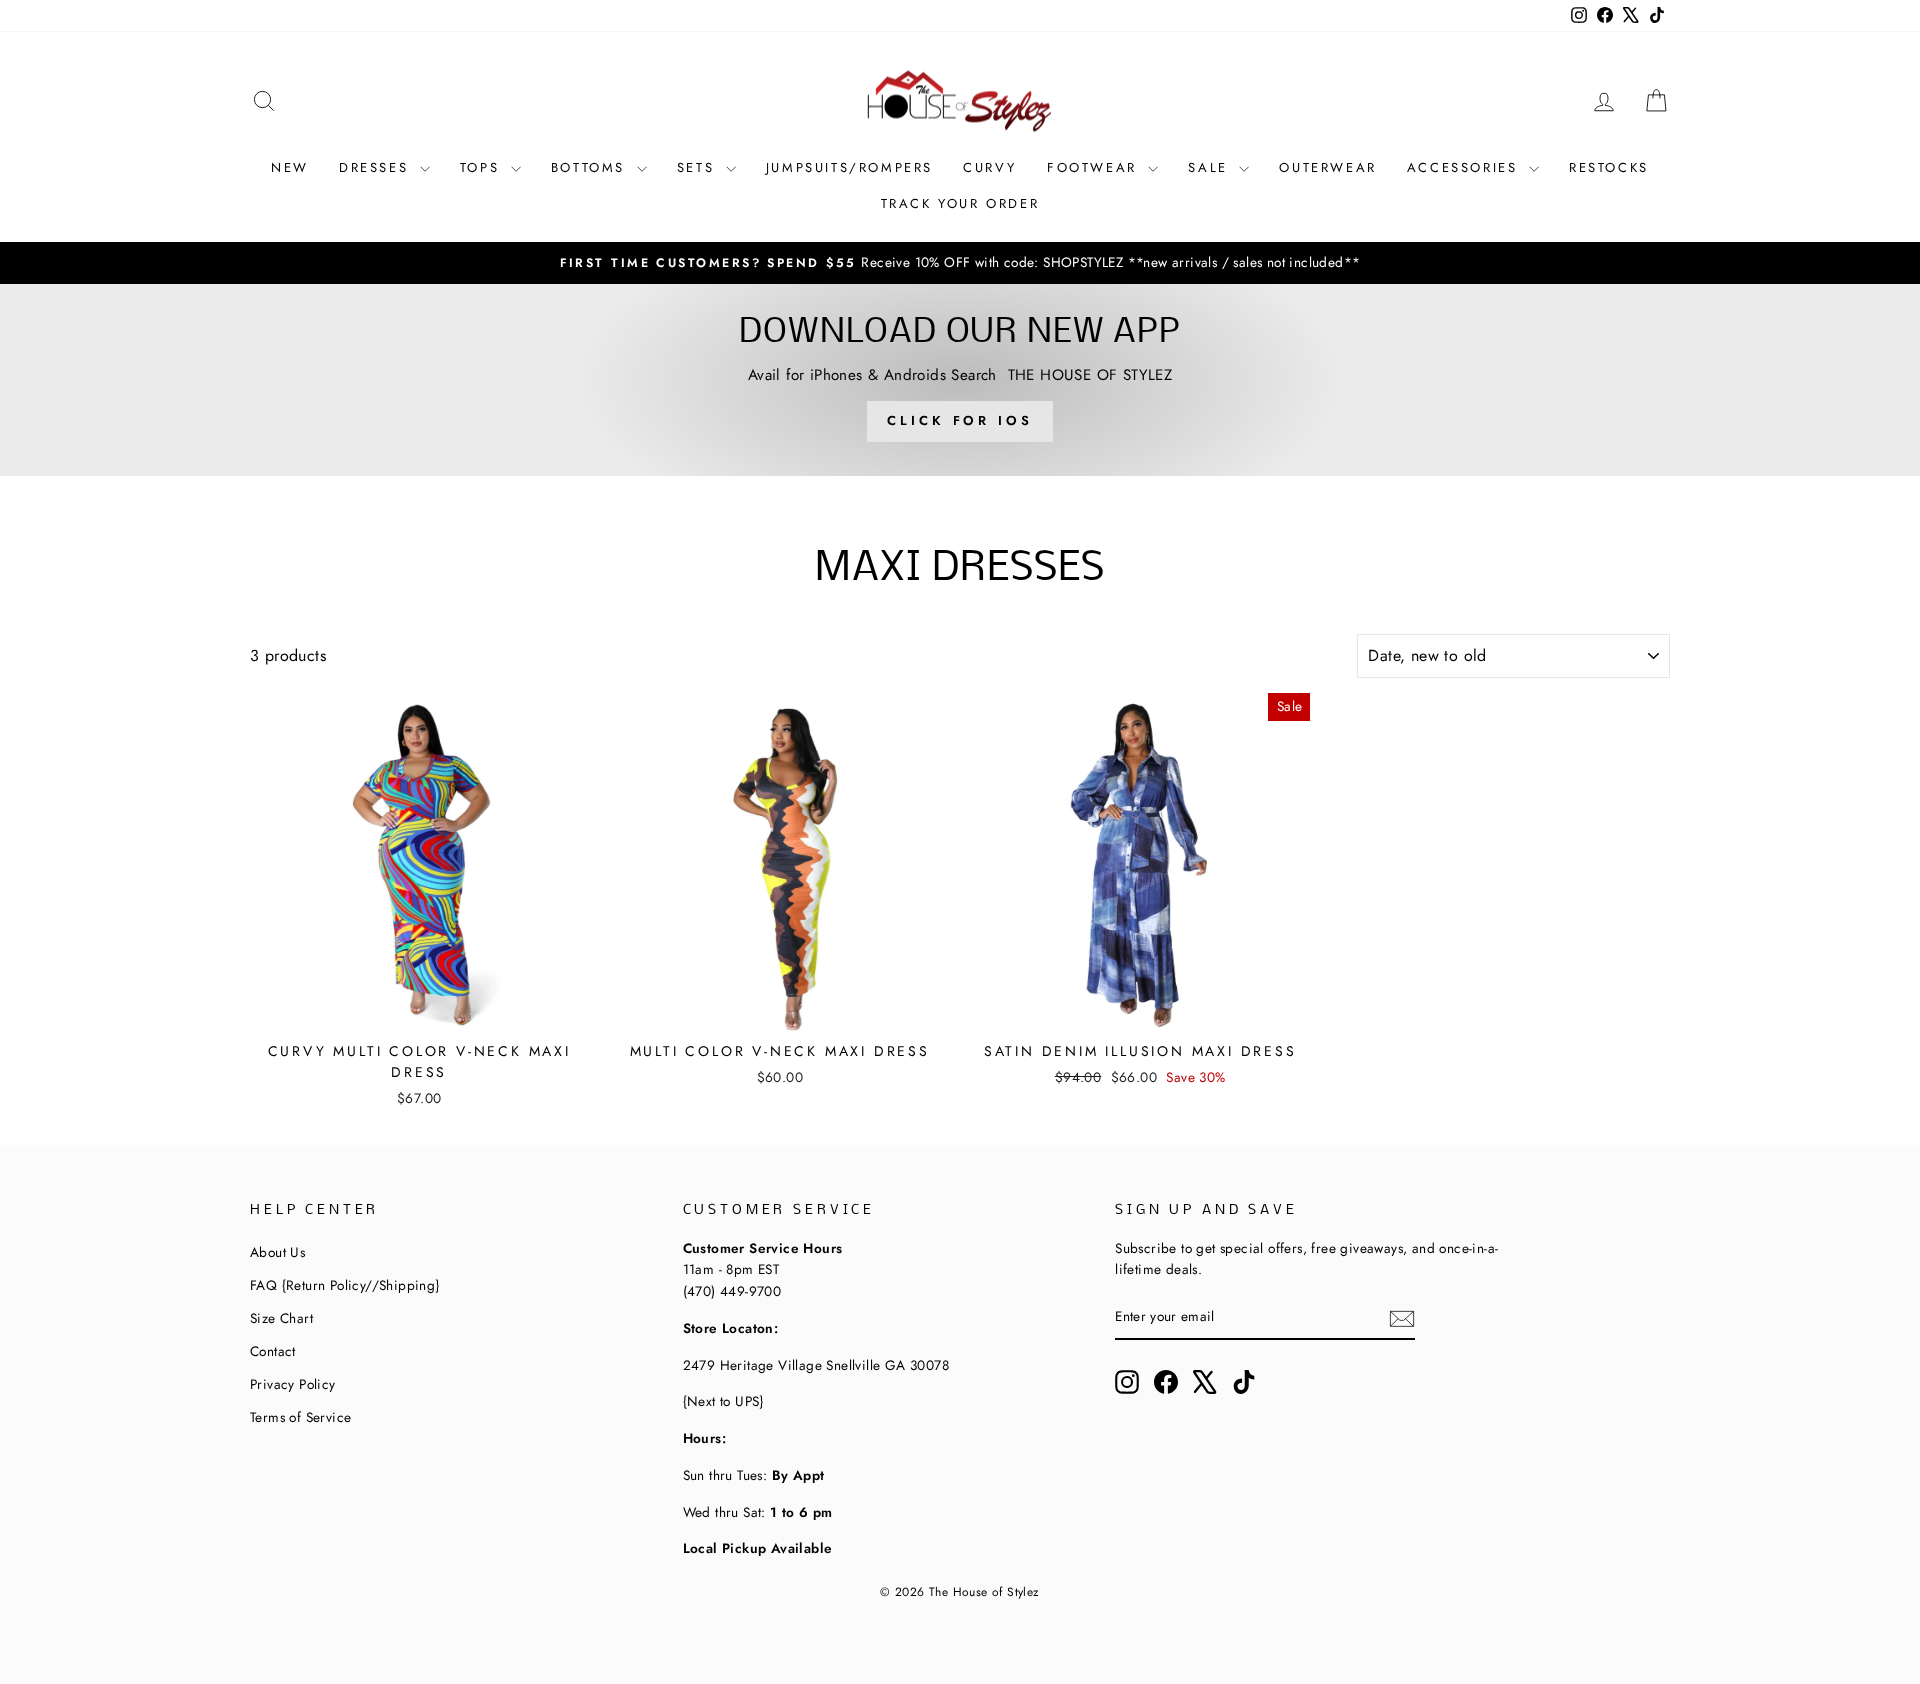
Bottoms (591, 167)
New (290, 167)
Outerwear (1327, 167)
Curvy (990, 167)
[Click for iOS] (960, 380)
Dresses (377, 167)
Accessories (1465, 167)
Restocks (1609, 167)
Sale (1211, 167)
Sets (699, 167)
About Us (277, 1252)
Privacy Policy (293, 1384)
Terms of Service (300, 1417)
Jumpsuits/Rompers (849, 167)
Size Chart (281, 1318)
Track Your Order (960, 203)
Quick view (419, 1007)
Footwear (1095, 167)
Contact (273, 1351)
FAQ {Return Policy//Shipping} (345, 1285)
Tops (483, 167)
